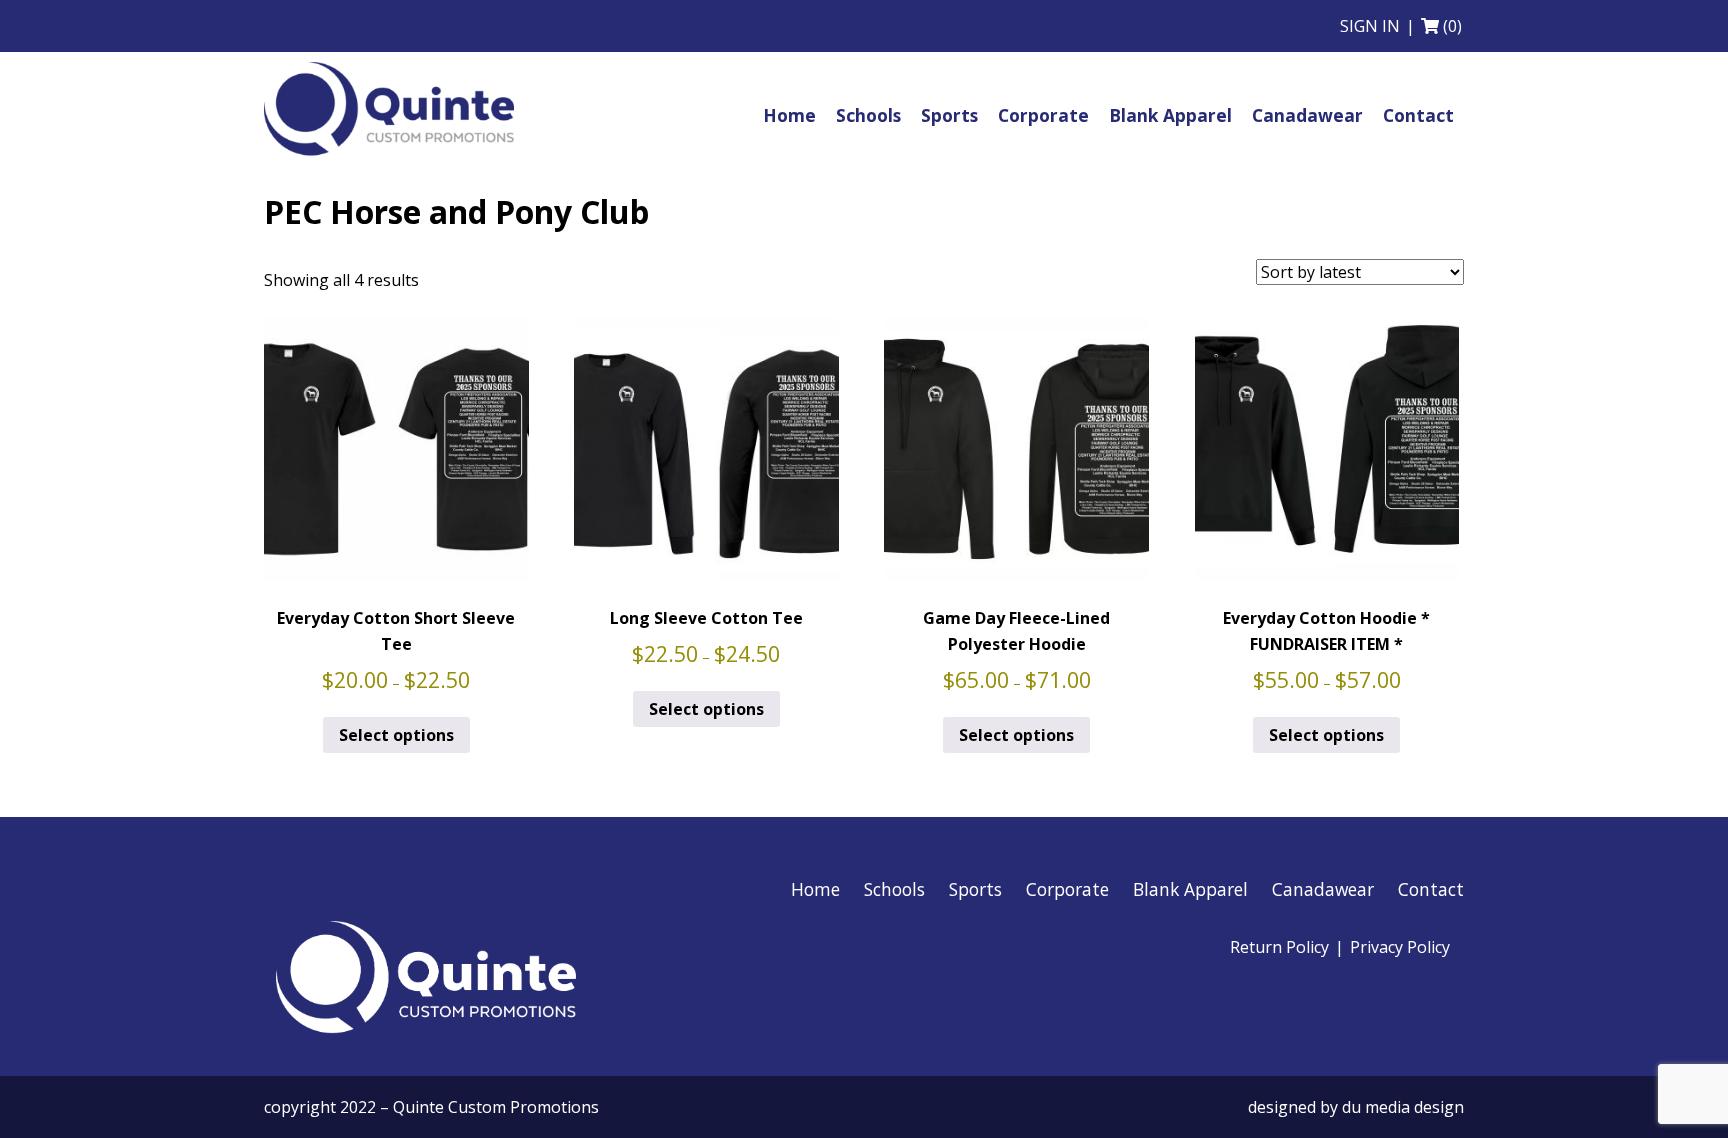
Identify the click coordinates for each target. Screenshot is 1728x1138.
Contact (1431, 889)
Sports (975, 889)
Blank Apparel (1190, 889)
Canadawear (1323, 889)
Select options (396, 735)
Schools (894, 889)
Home (815, 889)
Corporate (1067, 889)
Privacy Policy (1400, 947)
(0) (1452, 26)
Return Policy (1279, 947)
